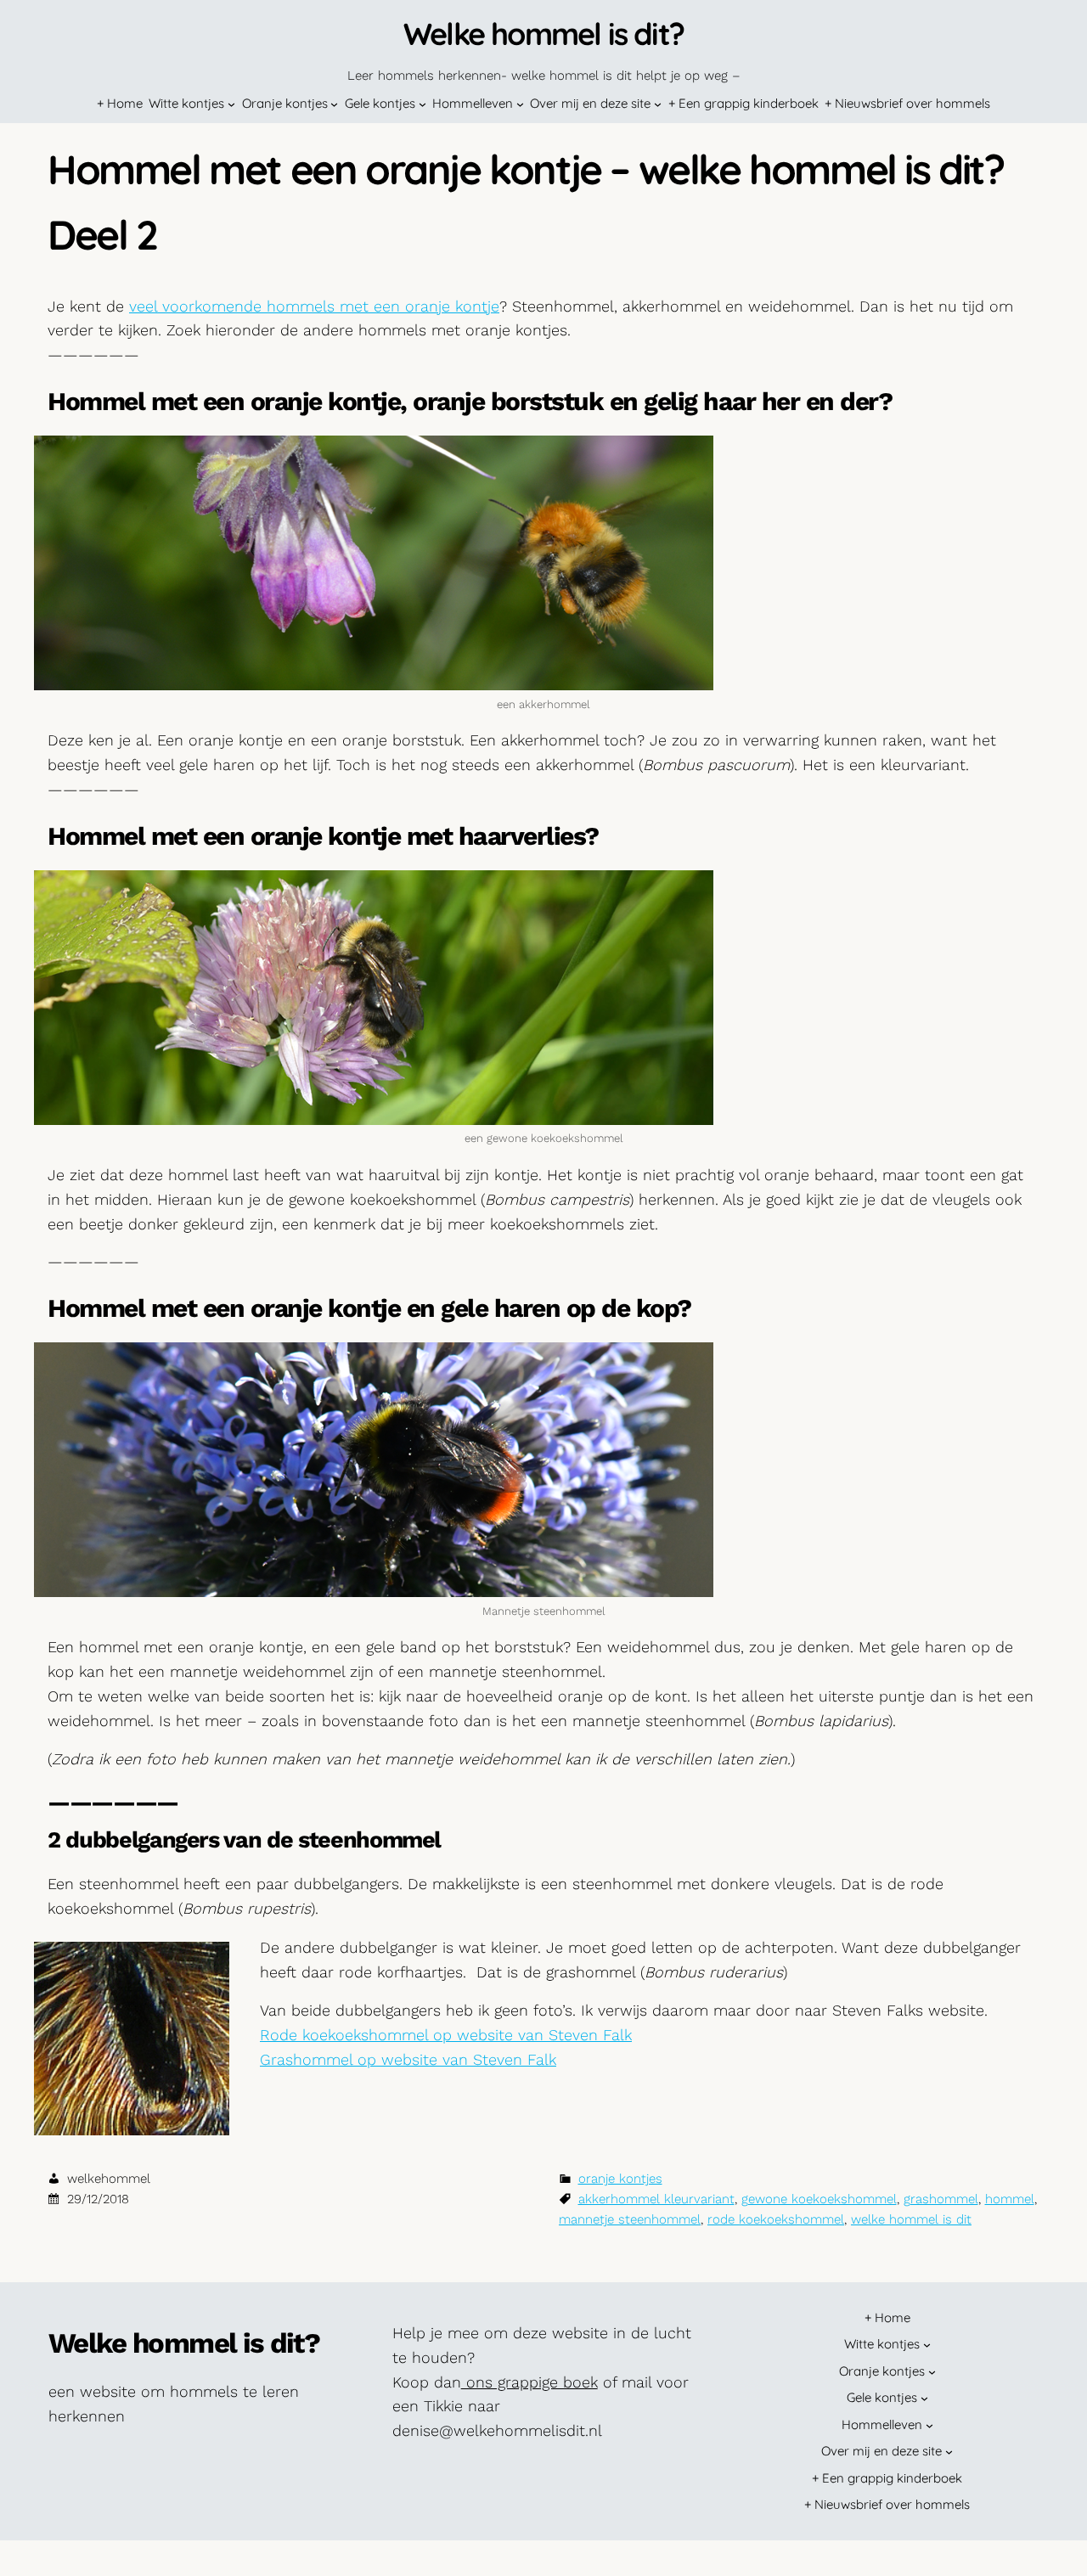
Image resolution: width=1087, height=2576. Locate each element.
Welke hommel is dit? (543, 34)
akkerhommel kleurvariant (656, 2199)
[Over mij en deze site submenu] (658, 104)
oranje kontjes (620, 2179)
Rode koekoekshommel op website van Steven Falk (446, 2035)
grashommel (941, 2199)
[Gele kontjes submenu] (422, 104)
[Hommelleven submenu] (520, 104)
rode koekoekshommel (776, 2219)
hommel (1010, 2199)
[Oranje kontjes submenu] (334, 104)
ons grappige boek (529, 2382)
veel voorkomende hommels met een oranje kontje (314, 306)
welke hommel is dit (911, 2219)
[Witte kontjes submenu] (231, 104)
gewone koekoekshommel (819, 2199)
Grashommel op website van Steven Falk (408, 2059)
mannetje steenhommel (630, 2219)
